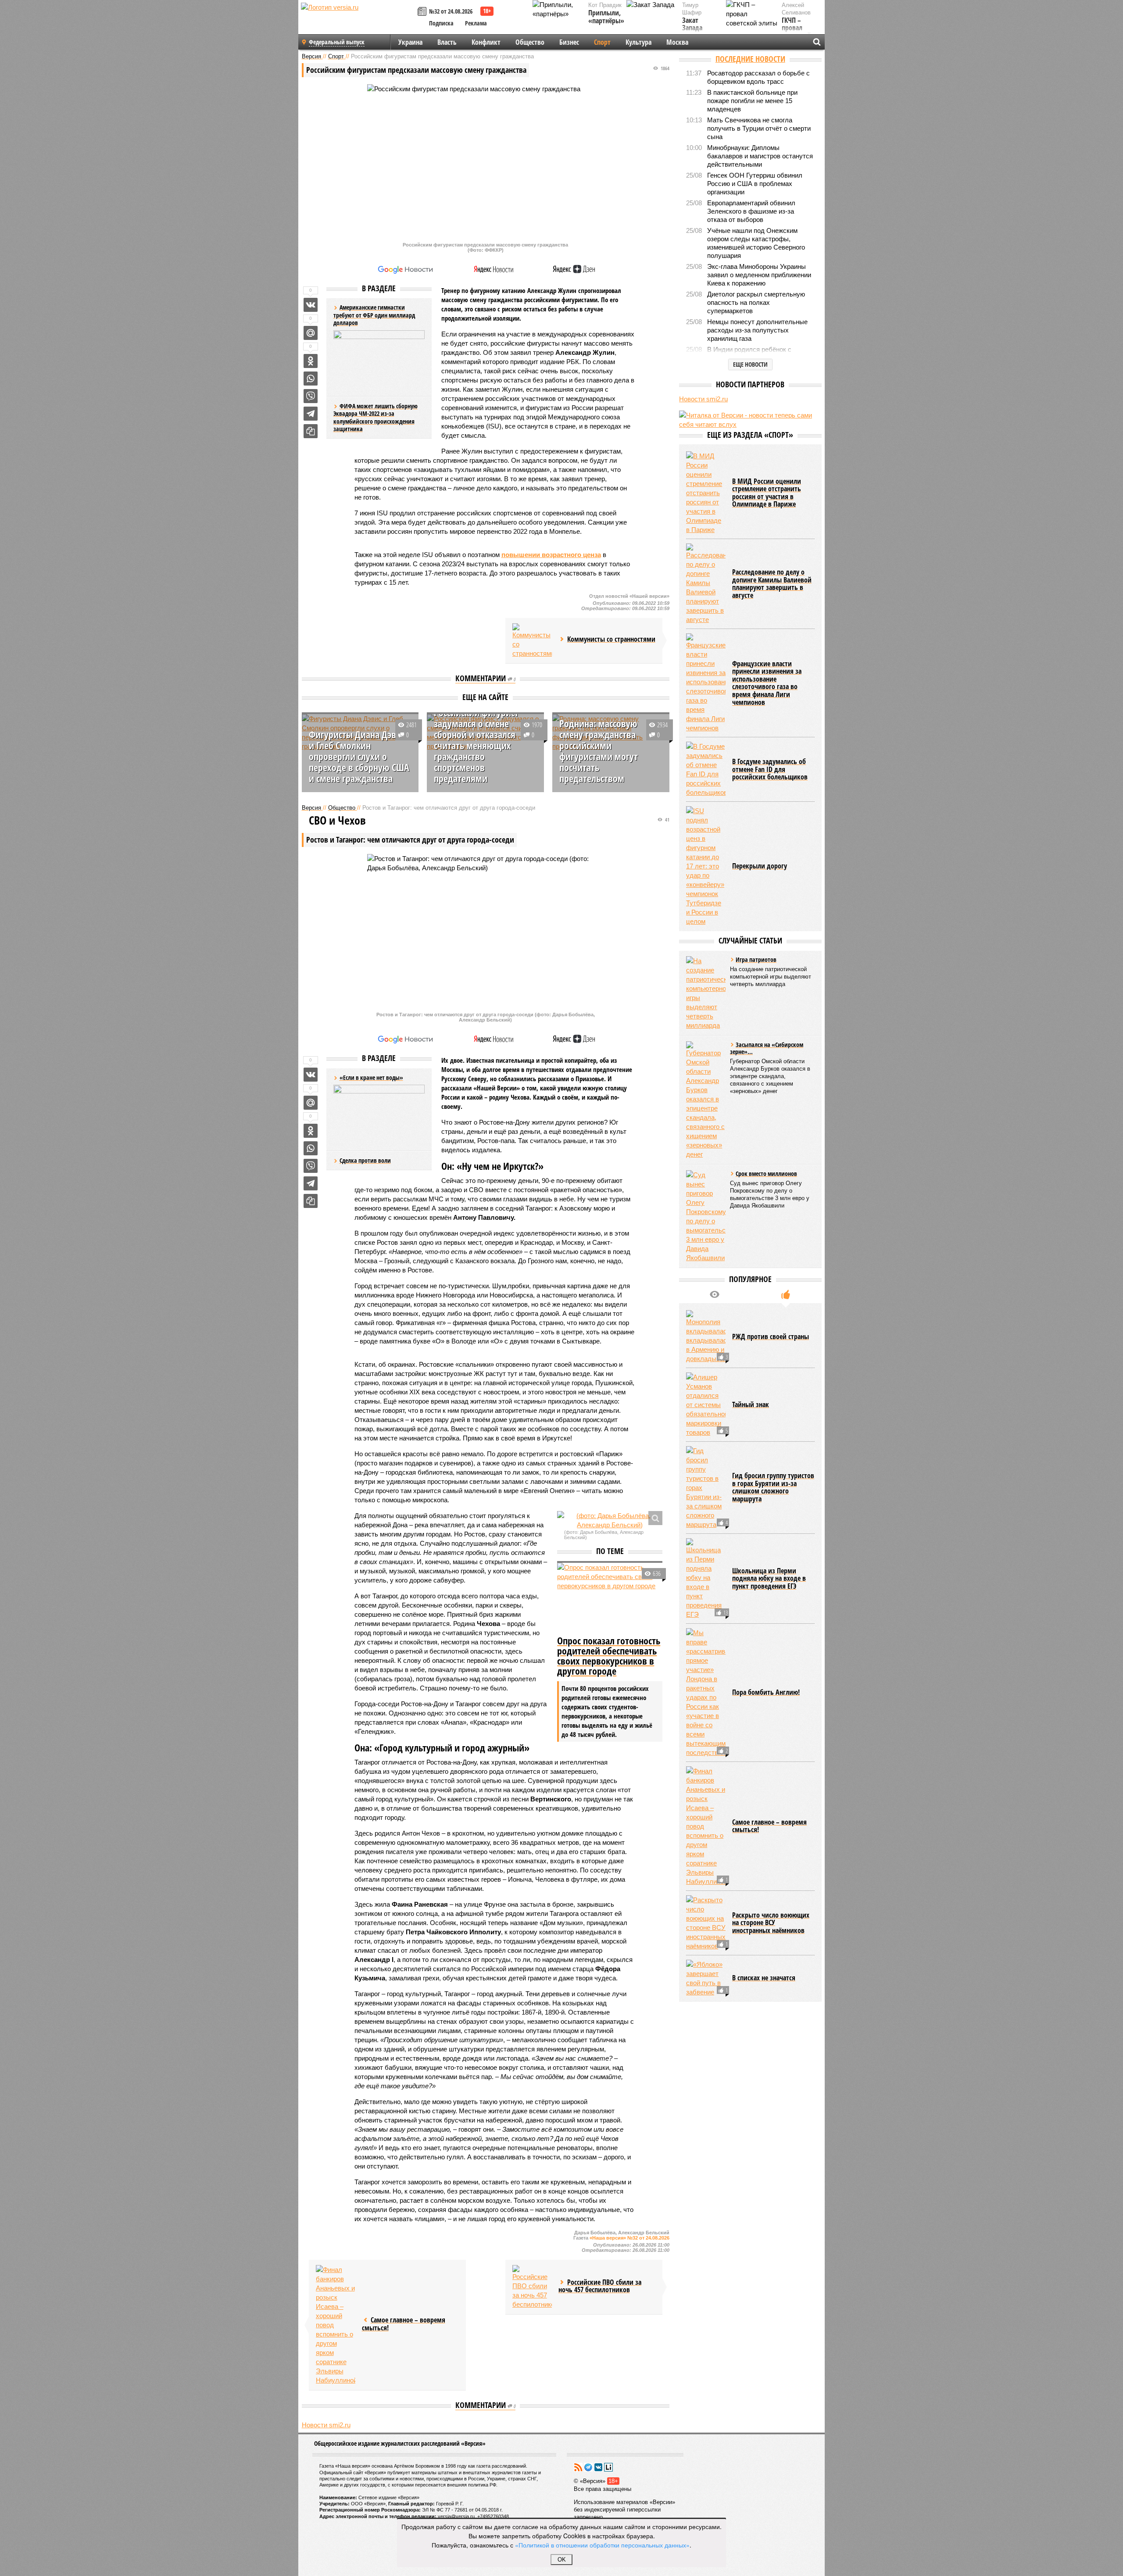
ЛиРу (608, 2467)
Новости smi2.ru (326, 2425)
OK (562, 2560)
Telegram (588, 2467)
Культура (638, 42)
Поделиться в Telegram (311, 414)
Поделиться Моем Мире (311, 333)
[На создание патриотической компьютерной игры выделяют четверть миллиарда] (706, 993)
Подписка (441, 23)
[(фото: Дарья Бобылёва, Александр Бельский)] (610, 1520)
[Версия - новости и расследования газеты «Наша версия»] (358, 21)
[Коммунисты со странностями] (532, 641)
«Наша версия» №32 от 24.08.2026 (629, 2238)
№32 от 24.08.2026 (451, 11)
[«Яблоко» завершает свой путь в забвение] (706, 1978)
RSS (578, 2467)
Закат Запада (692, 24)
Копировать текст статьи (311, 431)
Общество (530, 42)
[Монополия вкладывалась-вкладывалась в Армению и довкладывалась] (706, 1337)
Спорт (602, 42)
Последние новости (750, 59)
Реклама (476, 23)
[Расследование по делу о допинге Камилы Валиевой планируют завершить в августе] (706, 584)
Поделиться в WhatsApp (311, 379)
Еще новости (750, 364)
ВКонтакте (598, 2467)
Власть (447, 42)
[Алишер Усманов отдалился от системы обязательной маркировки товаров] (706, 1405)
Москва (677, 42)
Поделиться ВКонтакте (311, 305)
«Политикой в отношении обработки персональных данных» (602, 2545)
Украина (410, 42)
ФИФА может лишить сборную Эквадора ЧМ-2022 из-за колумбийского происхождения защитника (376, 418)
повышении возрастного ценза (551, 555)
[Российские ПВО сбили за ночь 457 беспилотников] (532, 2287)
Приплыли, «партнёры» (606, 17)
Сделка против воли (365, 1160)
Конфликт (486, 42)
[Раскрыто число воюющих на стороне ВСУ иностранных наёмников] (706, 1923)
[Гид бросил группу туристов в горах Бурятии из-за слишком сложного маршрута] (706, 1488)
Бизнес (569, 42)
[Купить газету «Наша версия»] (423, 12)
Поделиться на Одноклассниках (311, 361)
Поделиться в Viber (311, 396)
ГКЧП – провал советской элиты (796, 32)
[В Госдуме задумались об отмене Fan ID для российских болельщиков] (706, 769)
